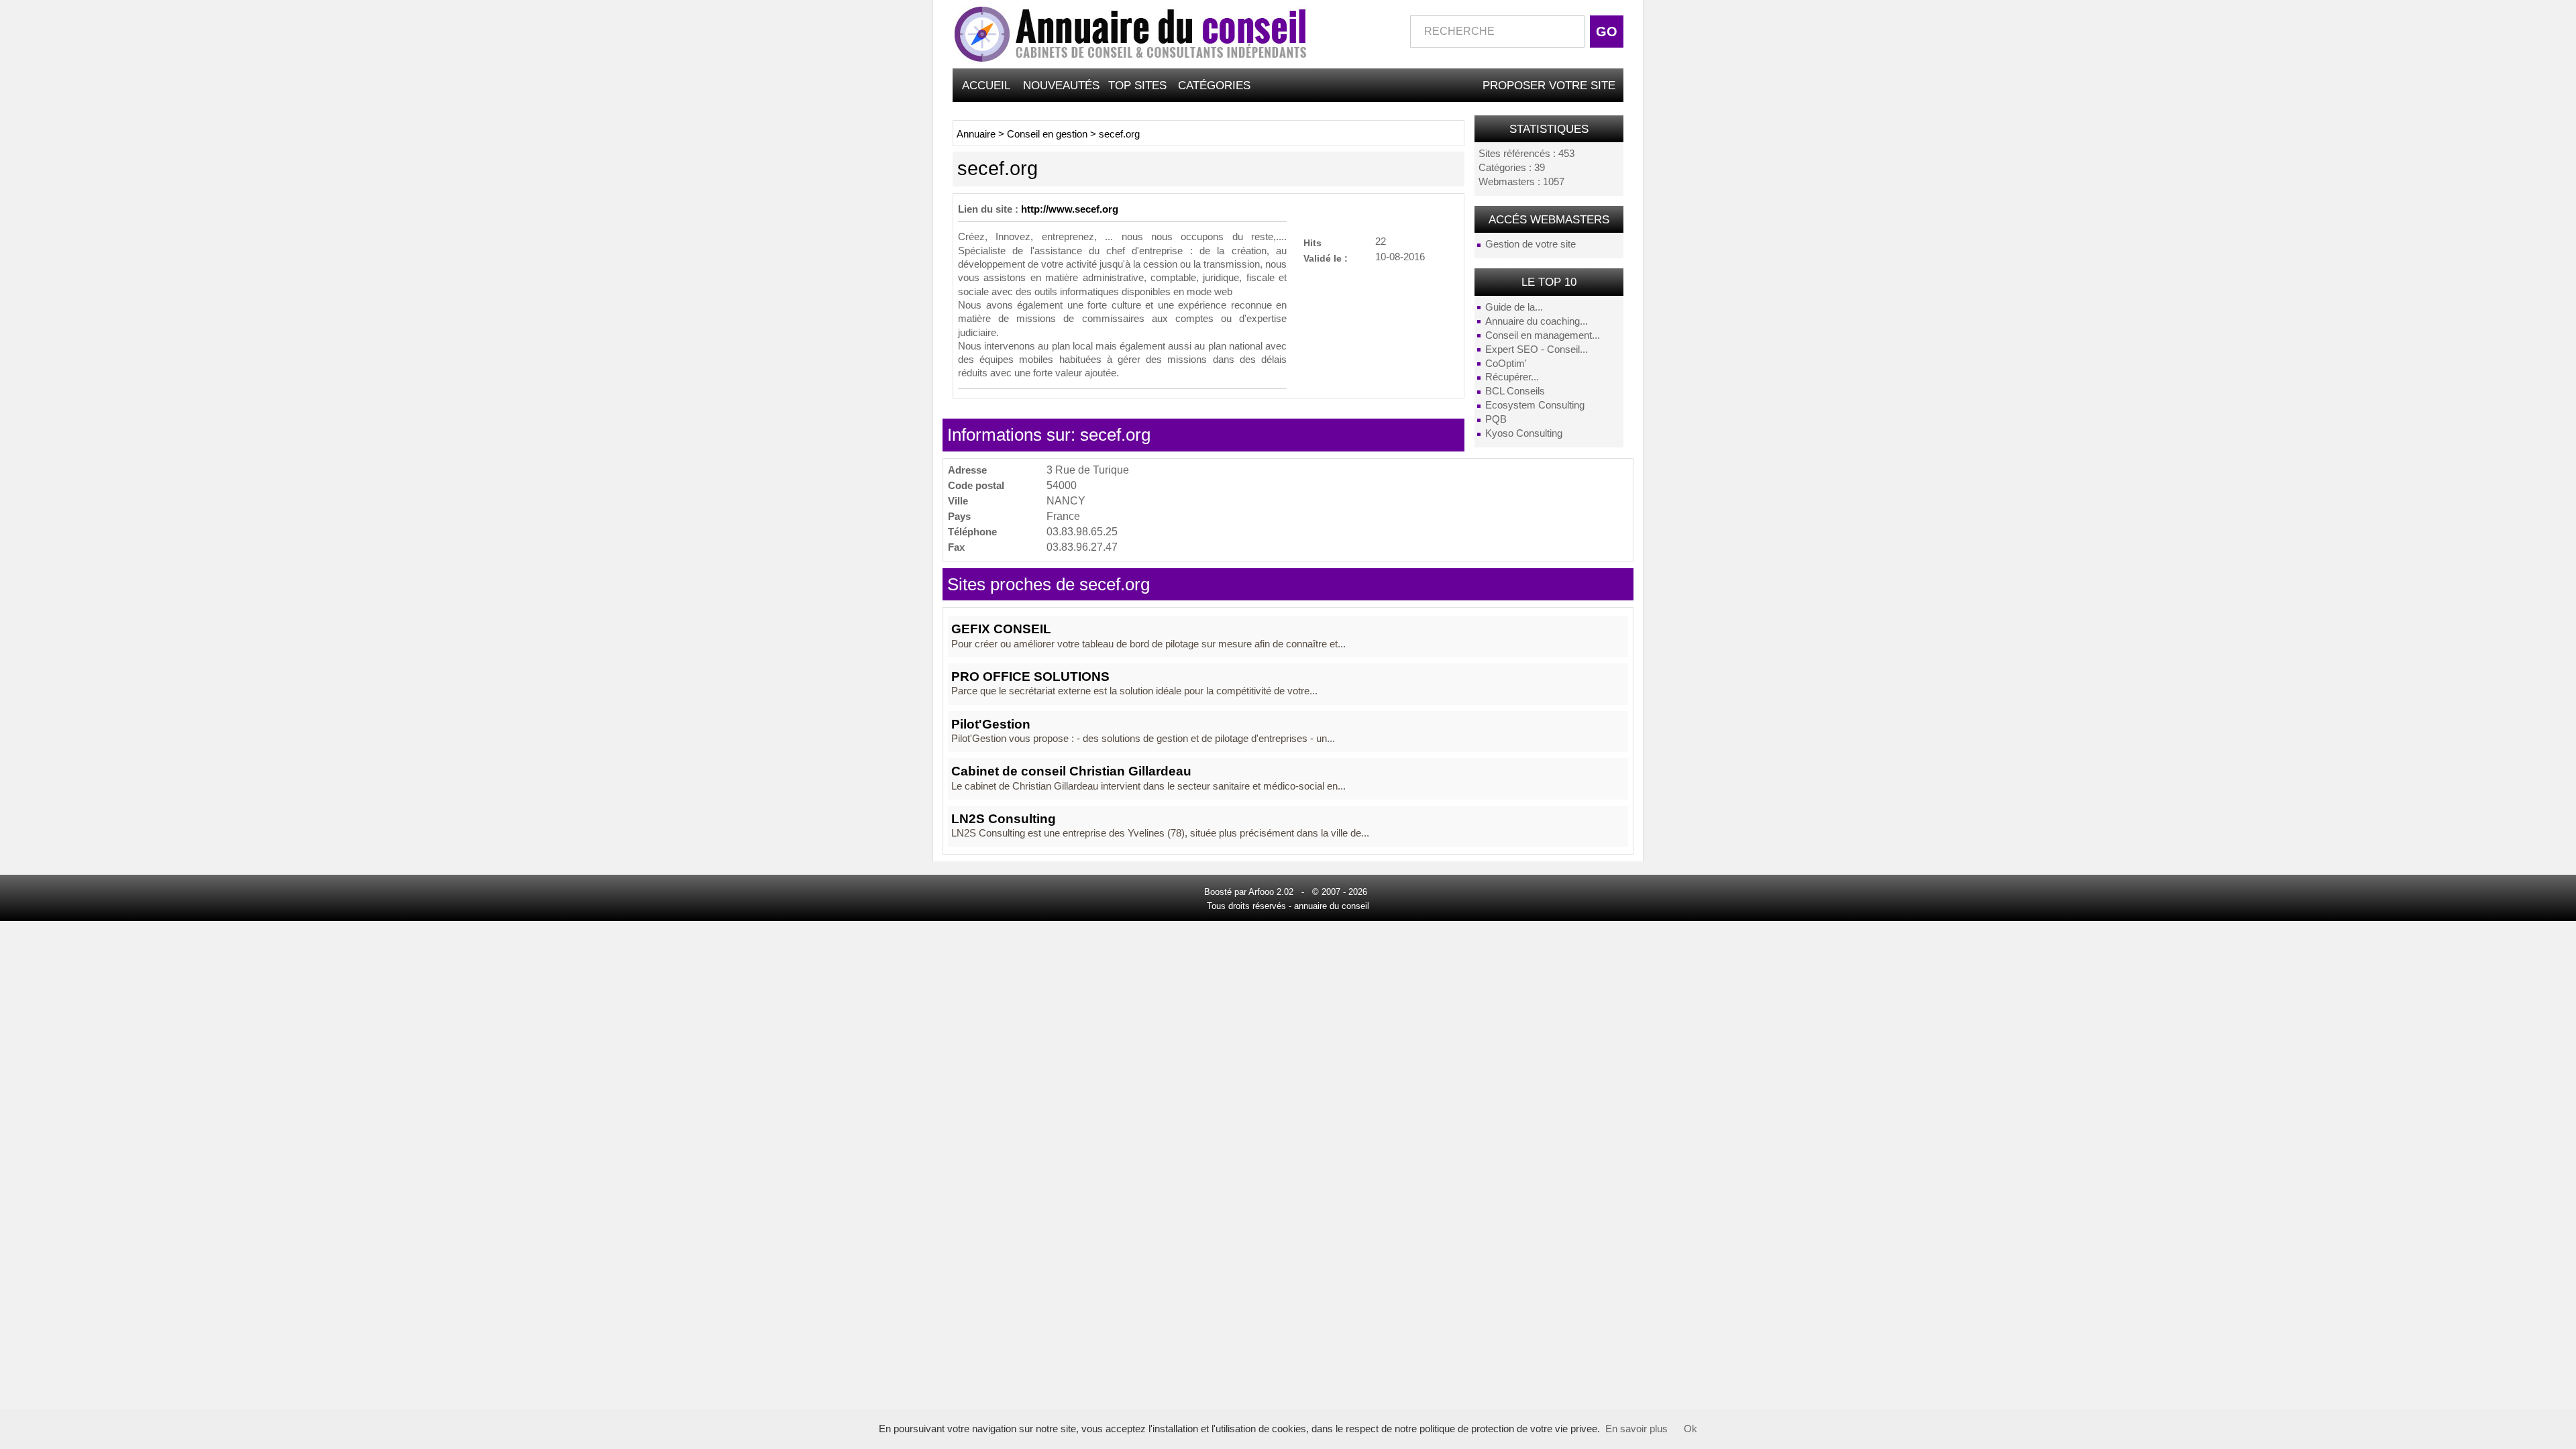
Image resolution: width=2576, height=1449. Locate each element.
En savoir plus (1636, 1429)
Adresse (967, 470)
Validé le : (1326, 258)
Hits (1312, 243)
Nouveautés (1061, 85)
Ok (1690, 1429)
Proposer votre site (1549, 85)
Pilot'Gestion (991, 724)
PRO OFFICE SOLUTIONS (1030, 677)
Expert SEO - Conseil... (1537, 350)
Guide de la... (1514, 307)
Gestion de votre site (1531, 244)
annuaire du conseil (1332, 906)
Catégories (1214, 85)
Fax (956, 547)
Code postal (976, 485)
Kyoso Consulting (1524, 433)
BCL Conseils (1515, 391)
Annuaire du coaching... (1537, 321)
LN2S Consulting (1004, 819)
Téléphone (972, 532)
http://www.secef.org (1070, 209)
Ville (958, 501)
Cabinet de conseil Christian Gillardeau (1071, 771)
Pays (959, 516)
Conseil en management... (1543, 335)
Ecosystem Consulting (1535, 405)
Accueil (986, 85)
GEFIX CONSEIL (1001, 629)
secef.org (1119, 134)
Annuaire (976, 134)
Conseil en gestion (1047, 134)
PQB (1496, 419)
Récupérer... (1512, 377)
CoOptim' (1506, 364)
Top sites (1137, 85)
